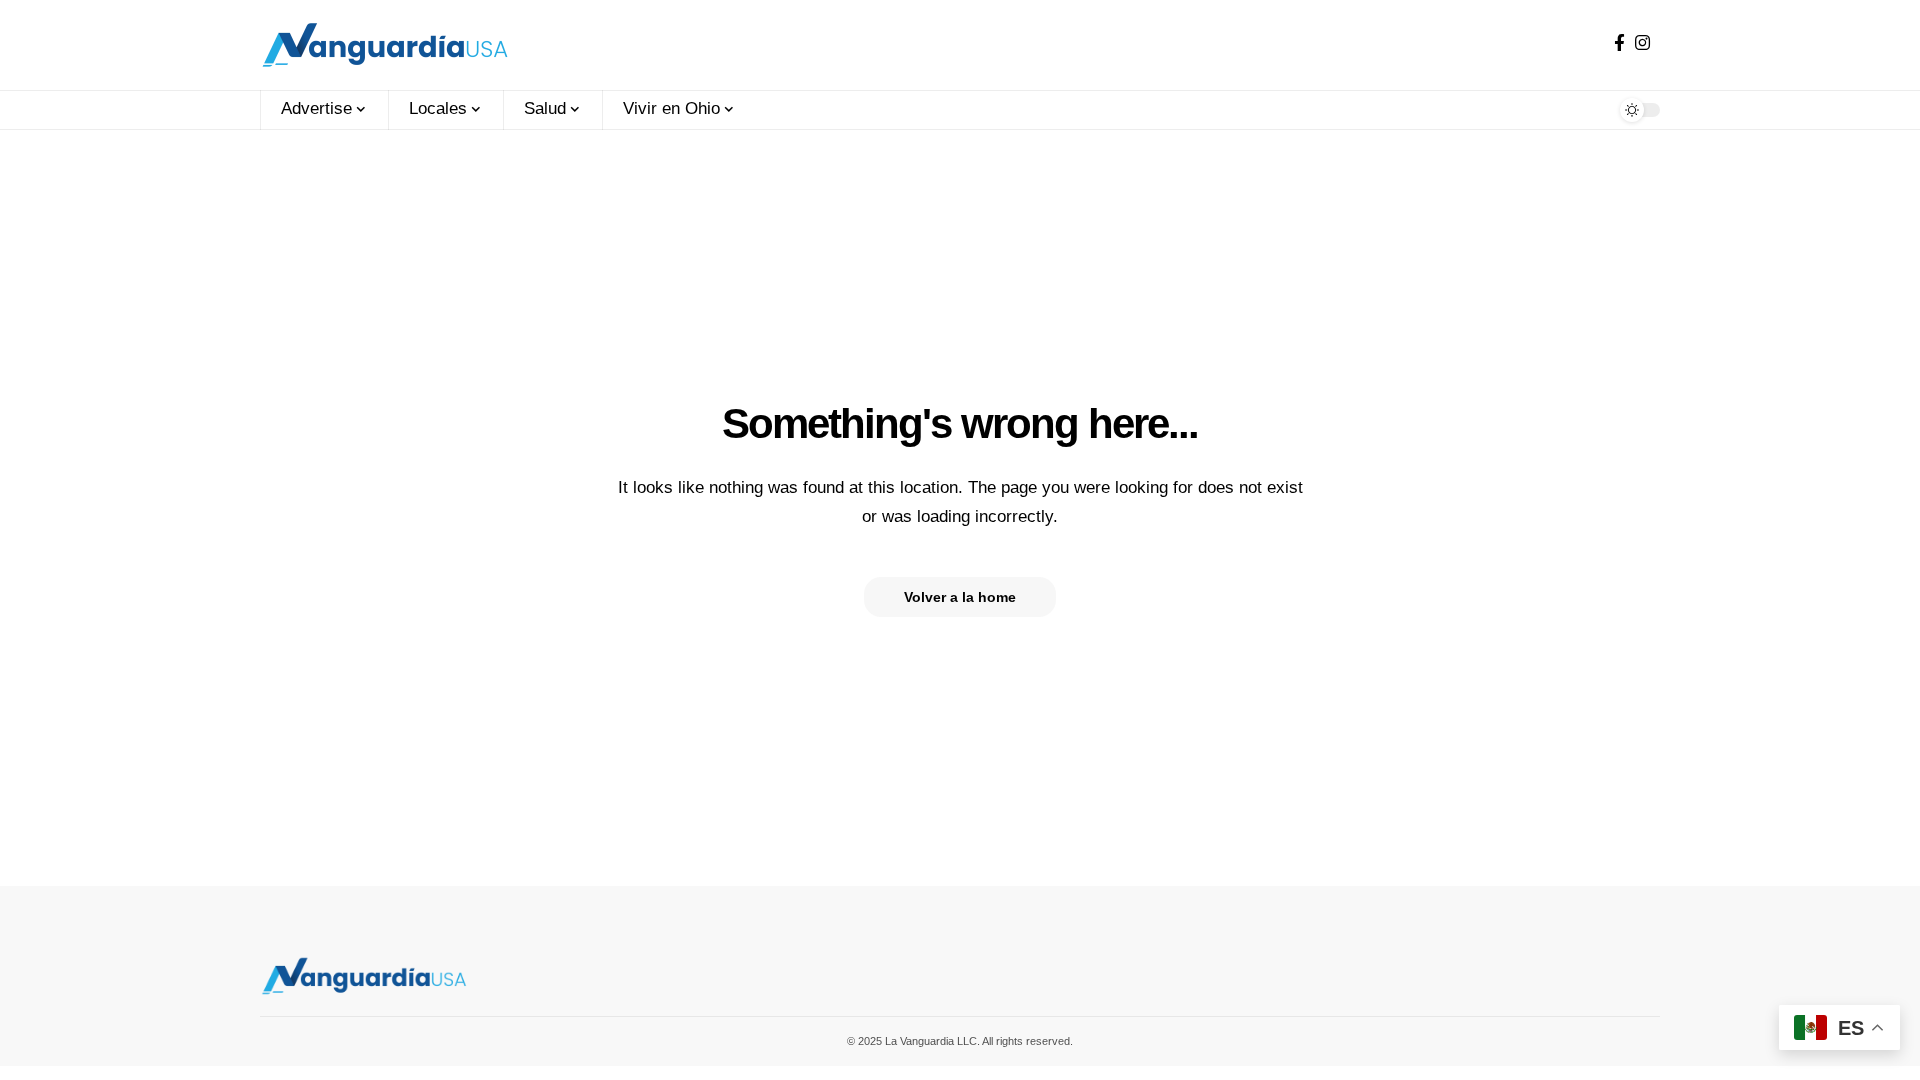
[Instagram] (1642, 43)
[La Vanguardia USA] (385, 45)
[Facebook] (1619, 43)
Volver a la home (960, 597)
